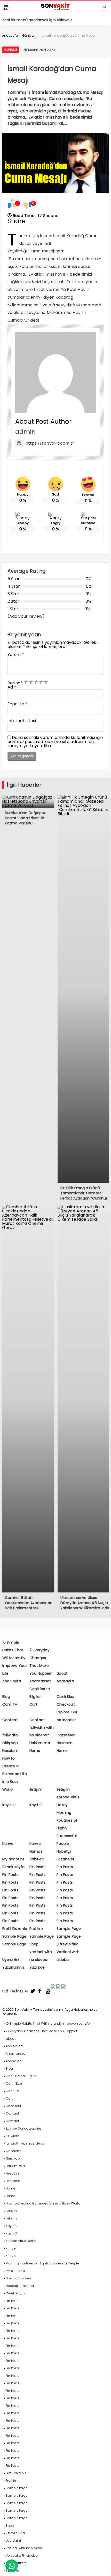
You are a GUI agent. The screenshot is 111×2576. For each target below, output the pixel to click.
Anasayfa (65, 1681)
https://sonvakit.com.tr (50, 443)
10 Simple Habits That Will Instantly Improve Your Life (15, 1658)
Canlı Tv (10, 1704)
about (62, 1673)
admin (26, 432)
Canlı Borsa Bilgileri (21, 2076)
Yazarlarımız (13, 1967)
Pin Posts (38, 1867)
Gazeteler (66, 1735)
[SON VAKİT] (55, 9)
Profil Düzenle (15, 1929)
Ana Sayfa (12, 1681)
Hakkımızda (40, 1743)
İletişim (36, 1789)
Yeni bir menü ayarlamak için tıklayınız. (38, 20)
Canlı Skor (66, 1697)
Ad (12, 687)
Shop (34, 1944)
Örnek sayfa (14, 1867)
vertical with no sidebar (25, 2548)
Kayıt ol (9, 1805)
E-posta (18, 704)
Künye (8, 1844)
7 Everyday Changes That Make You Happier (41, 2031)
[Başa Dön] (102, 2567)
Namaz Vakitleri (18, 2278)
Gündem (11, 50)
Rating (15, 683)
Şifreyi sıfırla (68, 1944)
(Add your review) (26, 616)
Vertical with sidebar (22, 2555)
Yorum (16, 655)
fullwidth (10, 1735)
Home (35, 1751)
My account (13, 1859)
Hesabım (65, 1743)
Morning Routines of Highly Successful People (67, 1828)
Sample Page (69, 1929)
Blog (6, 1697)
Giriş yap (10, 1743)
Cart (34, 1704)
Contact (10, 1720)
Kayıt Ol (37, 1805)
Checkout (66, 1704)
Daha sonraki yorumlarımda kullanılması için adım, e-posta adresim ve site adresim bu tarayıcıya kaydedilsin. (55, 742)
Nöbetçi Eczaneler (20, 2286)
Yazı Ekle (37, 1967)
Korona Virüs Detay (21, 2241)
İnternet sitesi (22, 721)
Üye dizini (11, 1960)
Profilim (36, 1929)
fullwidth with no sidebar (26, 2143)
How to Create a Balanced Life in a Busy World (15, 1774)
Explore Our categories (24, 2128)
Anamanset (40, 1681)
